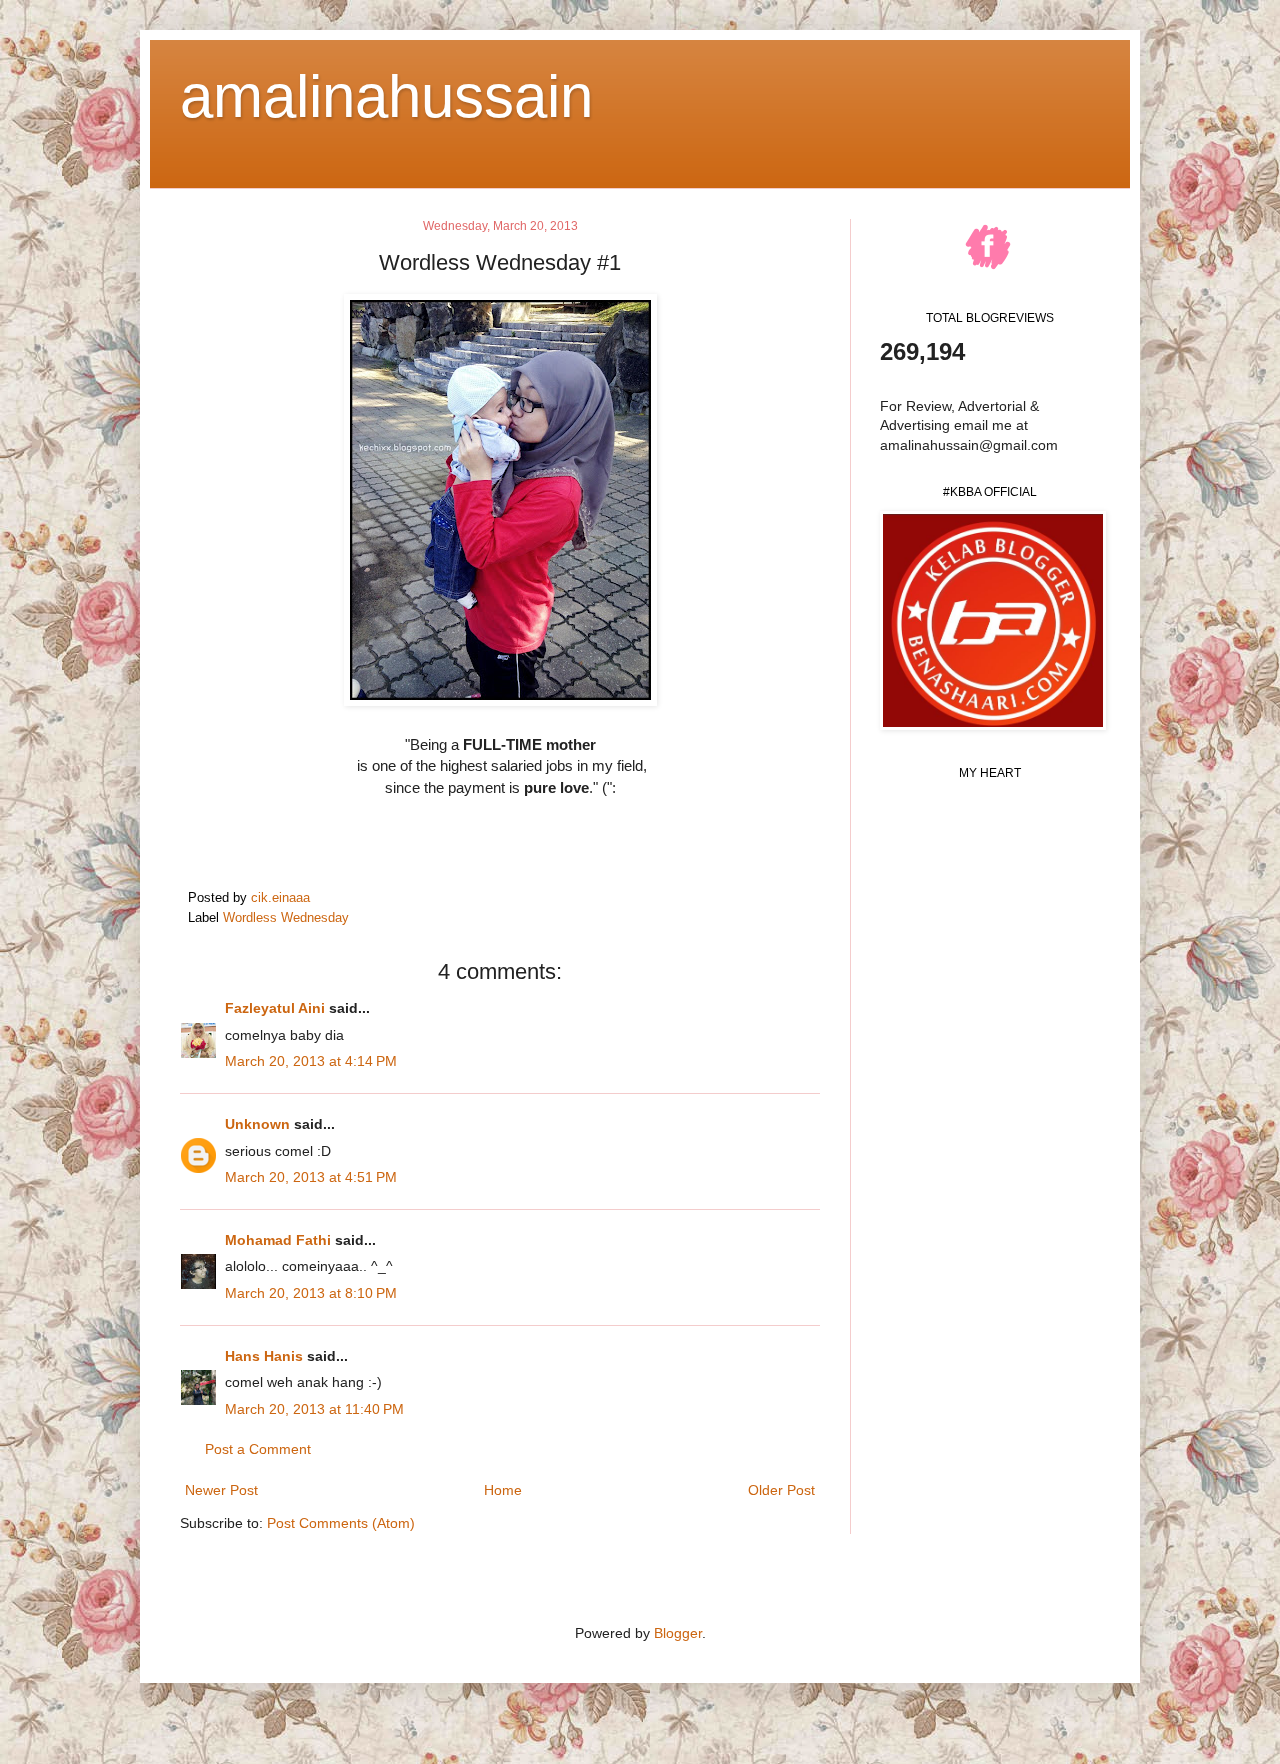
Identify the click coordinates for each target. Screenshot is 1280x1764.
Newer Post (221, 1490)
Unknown (257, 1124)
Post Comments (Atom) (341, 1523)
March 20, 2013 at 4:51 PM (311, 1177)
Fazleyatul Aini (275, 1008)
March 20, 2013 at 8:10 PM (311, 1293)
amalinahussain (386, 96)
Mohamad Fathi (278, 1240)
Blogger (678, 1633)
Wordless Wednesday (286, 918)
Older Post (781, 1490)
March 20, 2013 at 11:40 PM (314, 1409)
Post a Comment (258, 1449)
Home (503, 1490)
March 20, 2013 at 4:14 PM (311, 1061)
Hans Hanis (264, 1356)
